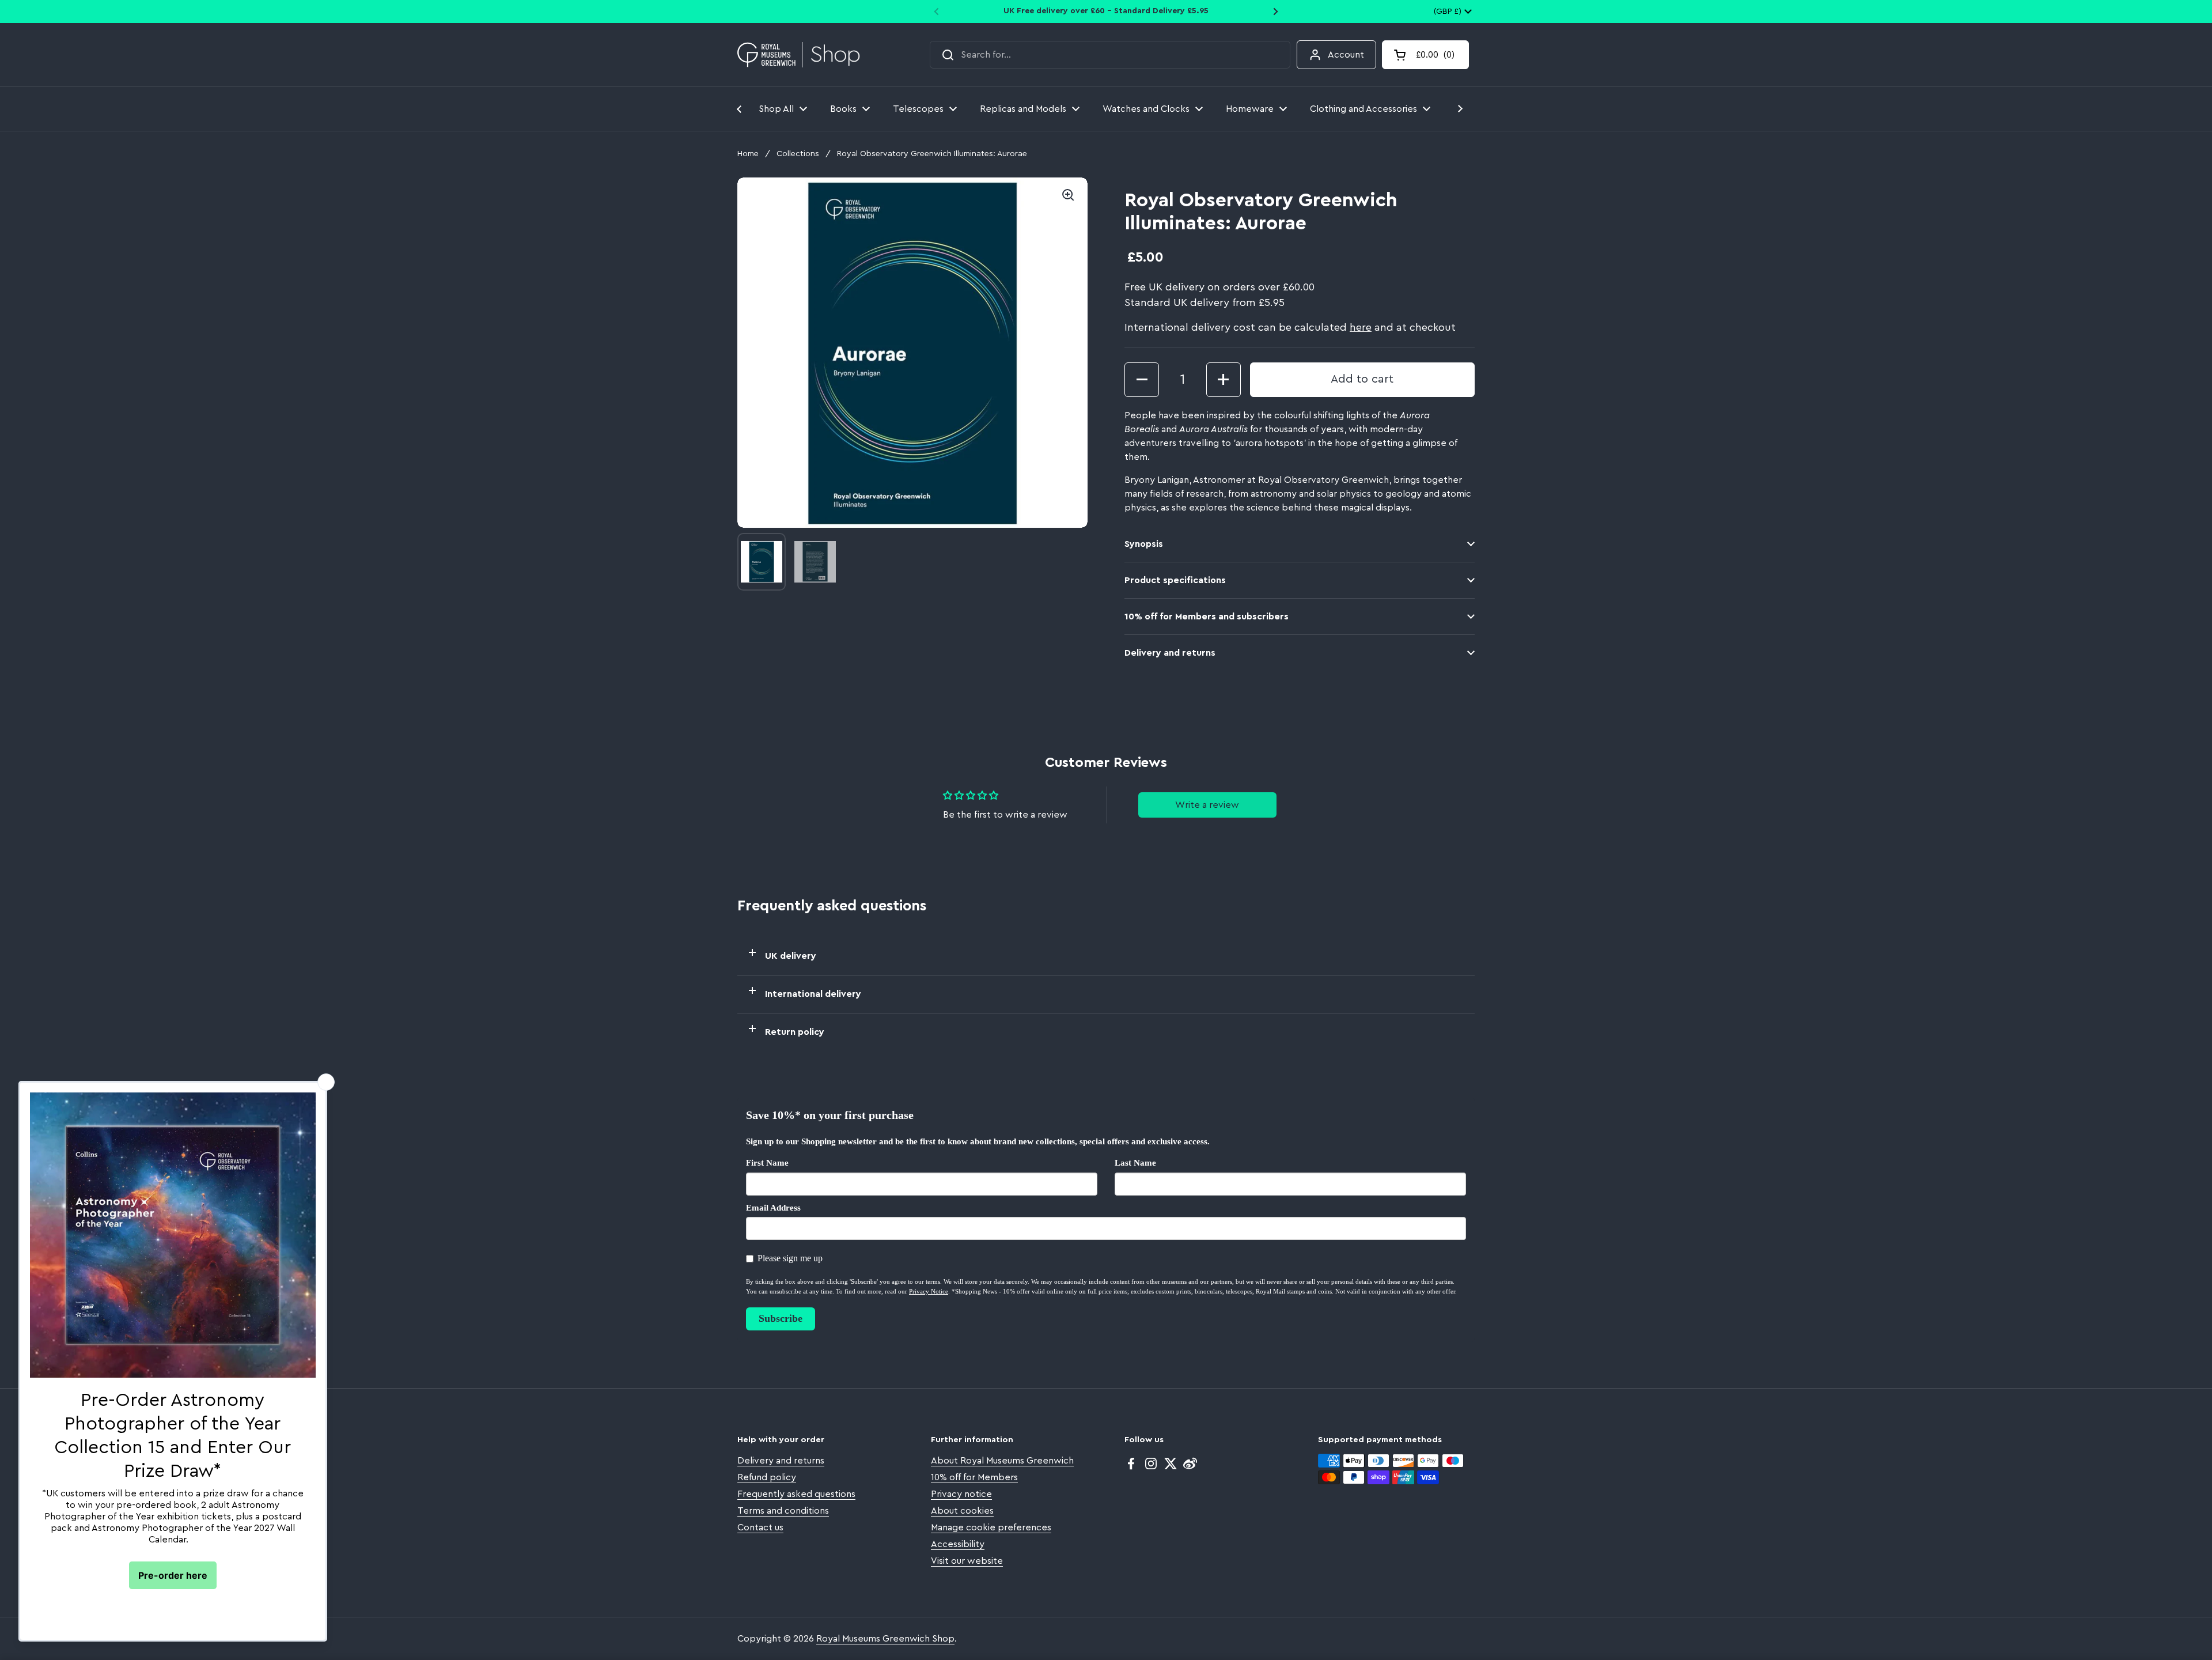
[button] (1425, 55)
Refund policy (767, 1477)
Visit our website (967, 1561)
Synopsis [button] (1144, 544)
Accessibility (958, 1544)
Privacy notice (961, 1494)
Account (1346, 55)
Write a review (1207, 805)
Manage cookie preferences (991, 1527)
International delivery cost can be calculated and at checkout (1290, 327)
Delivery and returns (781, 1461)
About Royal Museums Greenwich (1002, 1461)
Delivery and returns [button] (1170, 653)
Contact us (760, 1527)
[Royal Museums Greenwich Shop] (799, 55)
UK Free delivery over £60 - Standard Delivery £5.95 (1106, 11)
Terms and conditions (783, 1511)
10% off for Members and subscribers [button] (1207, 617)
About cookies (962, 1511)
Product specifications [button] (1175, 580)
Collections (798, 154)
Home (748, 154)
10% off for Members (974, 1477)
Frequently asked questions (796, 1494)
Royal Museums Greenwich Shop (885, 1639)
